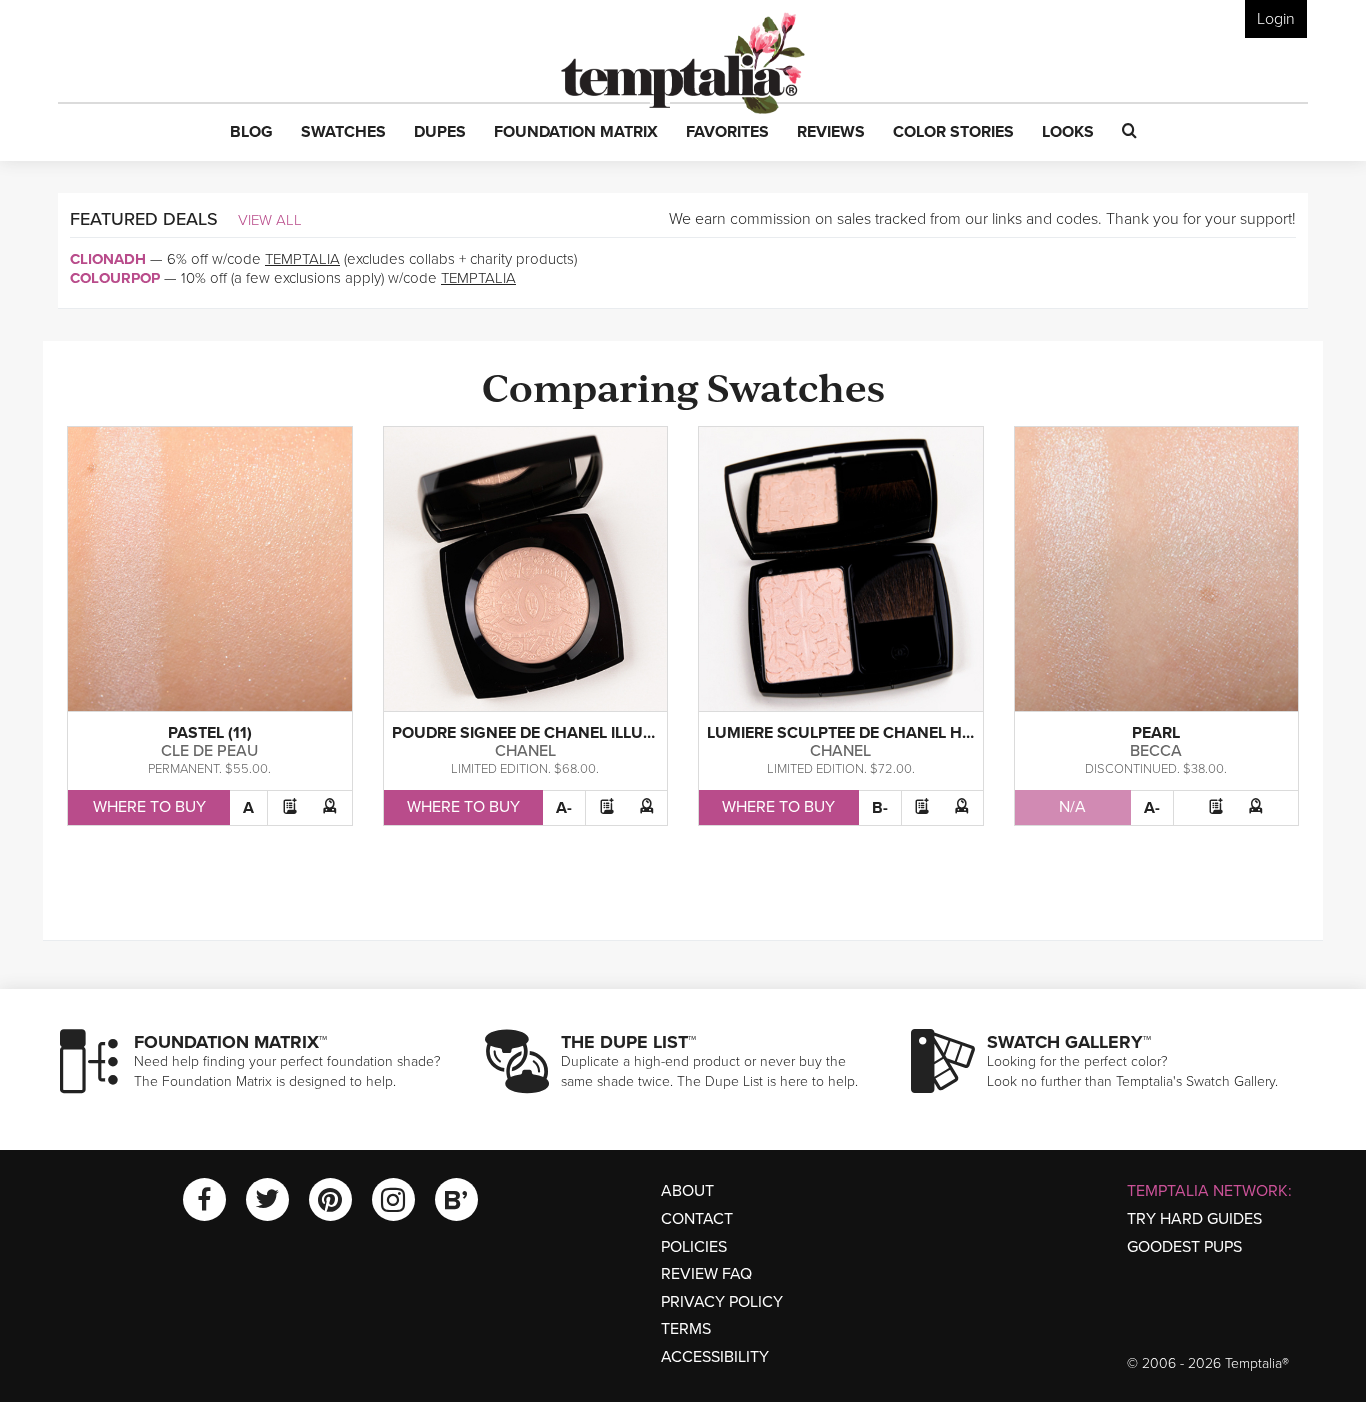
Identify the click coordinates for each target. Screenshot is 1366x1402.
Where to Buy (149, 807)
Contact (697, 1219)
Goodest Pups (1184, 1247)
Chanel (525, 751)
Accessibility (715, 1357)
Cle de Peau (209, 751)
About (687, 1191)
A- (564, 808)
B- (880, 808)
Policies (694, 1247)
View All (270, 220)
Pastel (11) (210, 733)
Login (1276, 19)
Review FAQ (706, 1274)
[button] (251, 133)
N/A (1072, 807)
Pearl (1156, 733)
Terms (686, 1329)
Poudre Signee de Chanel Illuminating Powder (591, 733)
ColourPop (115, 278)
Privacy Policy (722, 1302)
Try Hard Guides (1194, 1219)
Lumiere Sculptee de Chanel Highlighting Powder (920, 733)
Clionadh (108, 259)
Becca (1156, 751)
